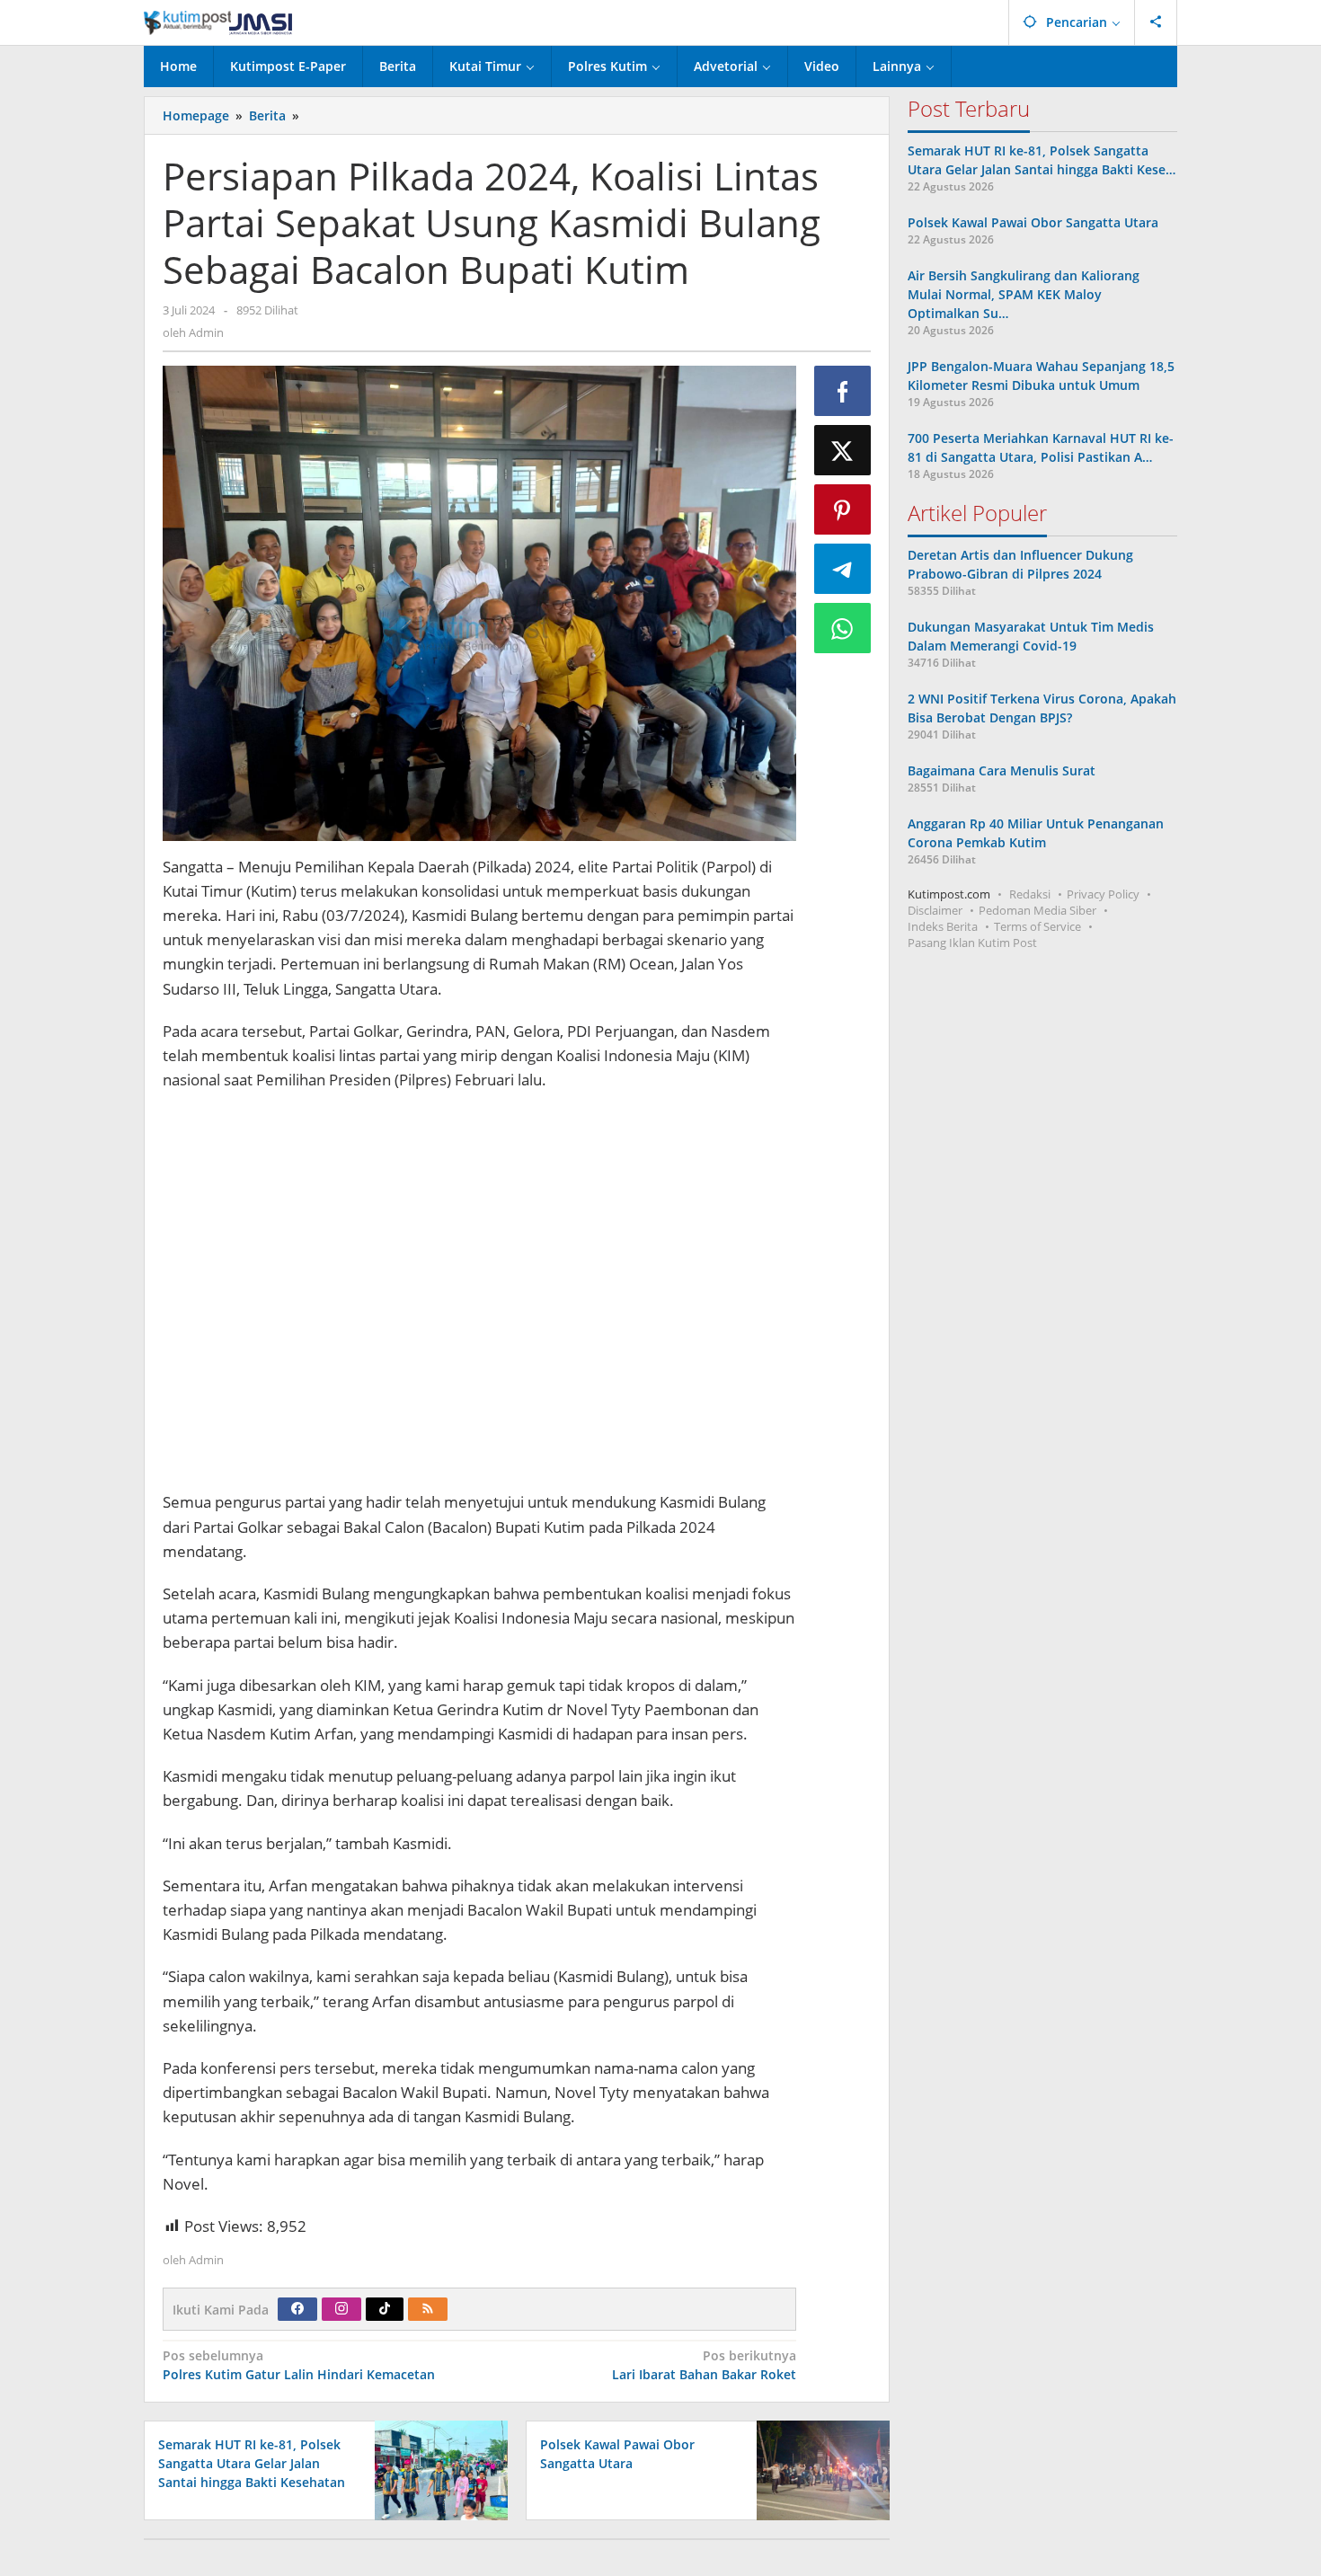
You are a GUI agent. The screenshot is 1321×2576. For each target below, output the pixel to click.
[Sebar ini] (843, 391)
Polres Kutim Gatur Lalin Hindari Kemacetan (299, 2365)
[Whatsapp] (843, 628)
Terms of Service (1037, 926)
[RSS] (428, 2309)
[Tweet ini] (843, 450)
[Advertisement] (479, 1300)
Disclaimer (935, 910)
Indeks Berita (943, 926)
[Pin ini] (843, 509)
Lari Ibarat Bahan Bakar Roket (704, 2365)
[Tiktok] (385, 2309)
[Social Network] (1156, 22)
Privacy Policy (1103, 894)
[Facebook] (297, 2309)
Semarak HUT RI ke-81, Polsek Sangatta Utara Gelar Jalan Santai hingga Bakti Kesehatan (252, 2463)
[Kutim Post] (218, 22)
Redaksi (1030, 894)
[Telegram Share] (843, 569)
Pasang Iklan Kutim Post (972, 943)
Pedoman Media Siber (1037, 910)
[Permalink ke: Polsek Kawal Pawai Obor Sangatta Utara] (818, 2469)
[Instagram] (341, 2309)
